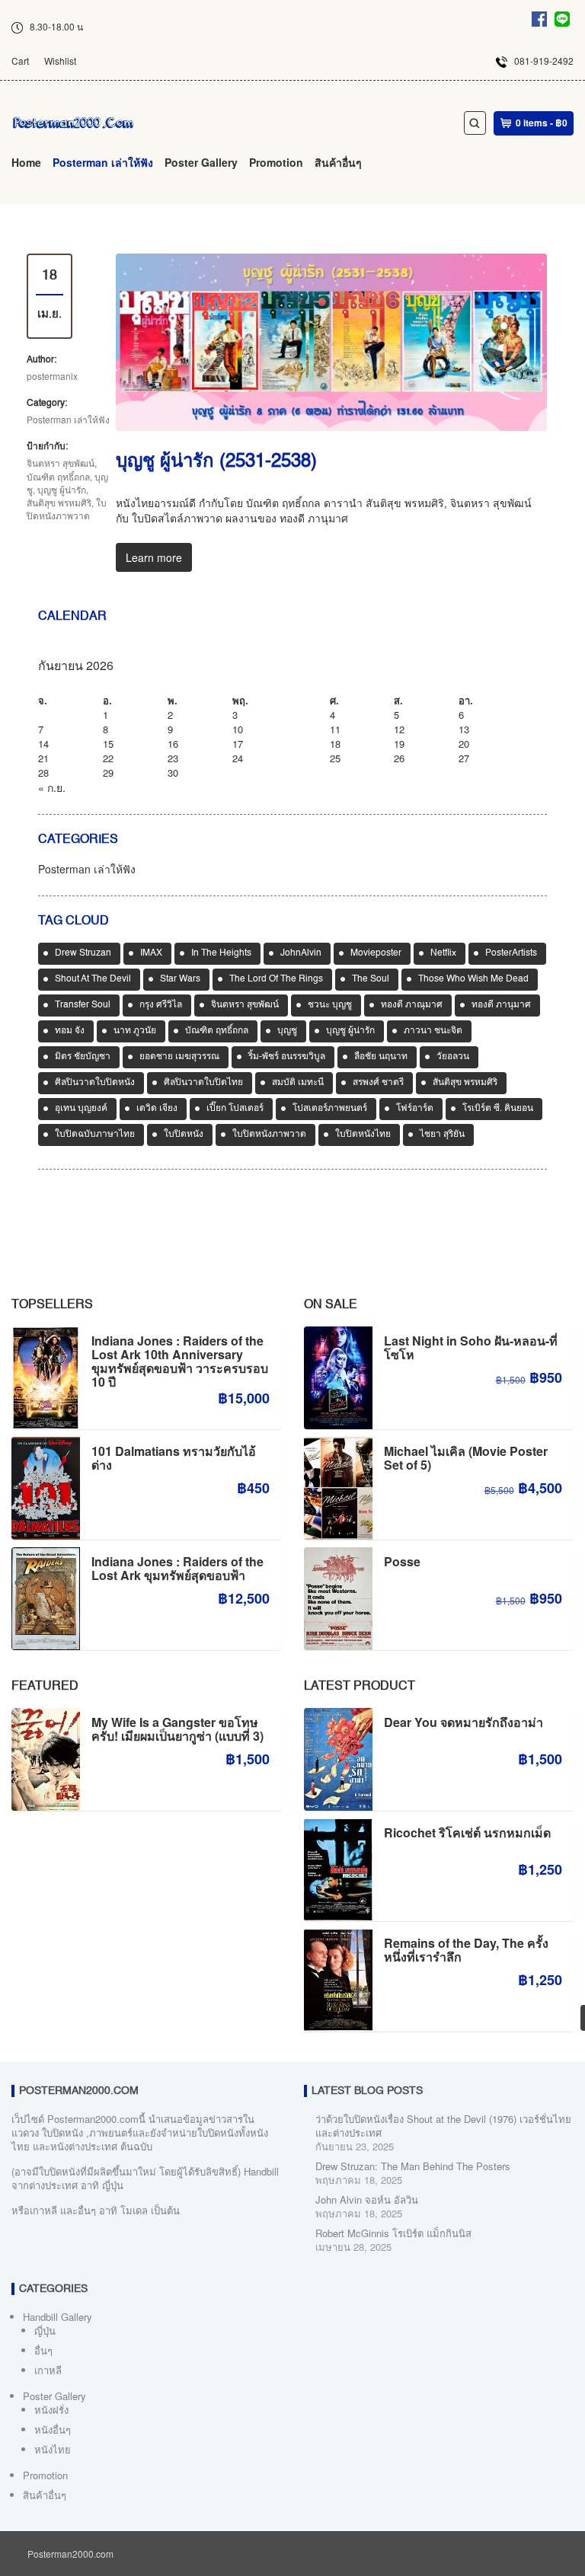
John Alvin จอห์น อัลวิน (367, 2199)
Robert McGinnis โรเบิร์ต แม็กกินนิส (393, 2233)
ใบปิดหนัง (184, 1135)
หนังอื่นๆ (53, 2429)
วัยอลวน (453, 1057)
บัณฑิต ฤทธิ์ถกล (58, 476)
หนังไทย (53, 2449)
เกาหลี (48, 2370)
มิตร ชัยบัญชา (83, 1057)
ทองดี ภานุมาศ (501, 1005)
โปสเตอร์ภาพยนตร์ (330, 1109)
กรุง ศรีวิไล (161, 1005)
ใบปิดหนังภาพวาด (67, 509)
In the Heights (221, 953)
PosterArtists (511, 953)
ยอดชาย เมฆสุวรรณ (179, 1057)
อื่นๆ (43, 2350)
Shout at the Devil (93, 979)
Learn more (154, 557)
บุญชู (287, 1031)
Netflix (443, 953)
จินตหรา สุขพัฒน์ (61, 463)
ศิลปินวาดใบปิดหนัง (95, 1083)
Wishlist (60, 61)
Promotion (276, 162)
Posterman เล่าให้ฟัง (103, 162)
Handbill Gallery (58, 2317)
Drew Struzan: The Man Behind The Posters (413, 2166)
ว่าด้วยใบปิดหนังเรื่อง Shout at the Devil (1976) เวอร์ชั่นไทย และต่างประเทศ (443, 2126)
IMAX (151, 953)
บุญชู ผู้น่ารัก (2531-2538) (216, 462)
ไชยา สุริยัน (442, 1135)
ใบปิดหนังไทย (363, 1135)
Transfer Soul (83, 1005)
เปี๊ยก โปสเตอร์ (235, 1109)
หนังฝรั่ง (51, 2410)
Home (26, 162)
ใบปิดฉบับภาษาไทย (95, 1135)
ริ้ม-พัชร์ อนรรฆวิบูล (287, 1057)
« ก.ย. (52, 787)
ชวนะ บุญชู (330, 1005)
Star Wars (180, 979)
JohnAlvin (301, 953)
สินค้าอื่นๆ (338, 162)
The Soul (371, 979)
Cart (20, 61)
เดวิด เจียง (157, 1109)
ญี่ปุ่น (45, 2330)
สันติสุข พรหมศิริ (59, 502)
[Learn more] (331, 342)
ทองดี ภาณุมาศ (412, 1005)
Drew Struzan (83, 953)
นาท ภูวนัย (135, 1031)
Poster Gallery (201, 162)
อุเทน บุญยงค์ (81, 1109)
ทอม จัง (70, 1031)
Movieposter (376, 953)
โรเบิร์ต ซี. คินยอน (498, 1109)
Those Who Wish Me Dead (473, 979)
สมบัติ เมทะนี (298, 1083)
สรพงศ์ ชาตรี (378, 1083)
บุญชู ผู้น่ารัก (62, 489)
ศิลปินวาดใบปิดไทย (203, 1083)
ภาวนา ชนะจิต (433, 1031)
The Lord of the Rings (276, 979)
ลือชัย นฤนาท (381, 1057)
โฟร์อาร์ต (415, 1109)
